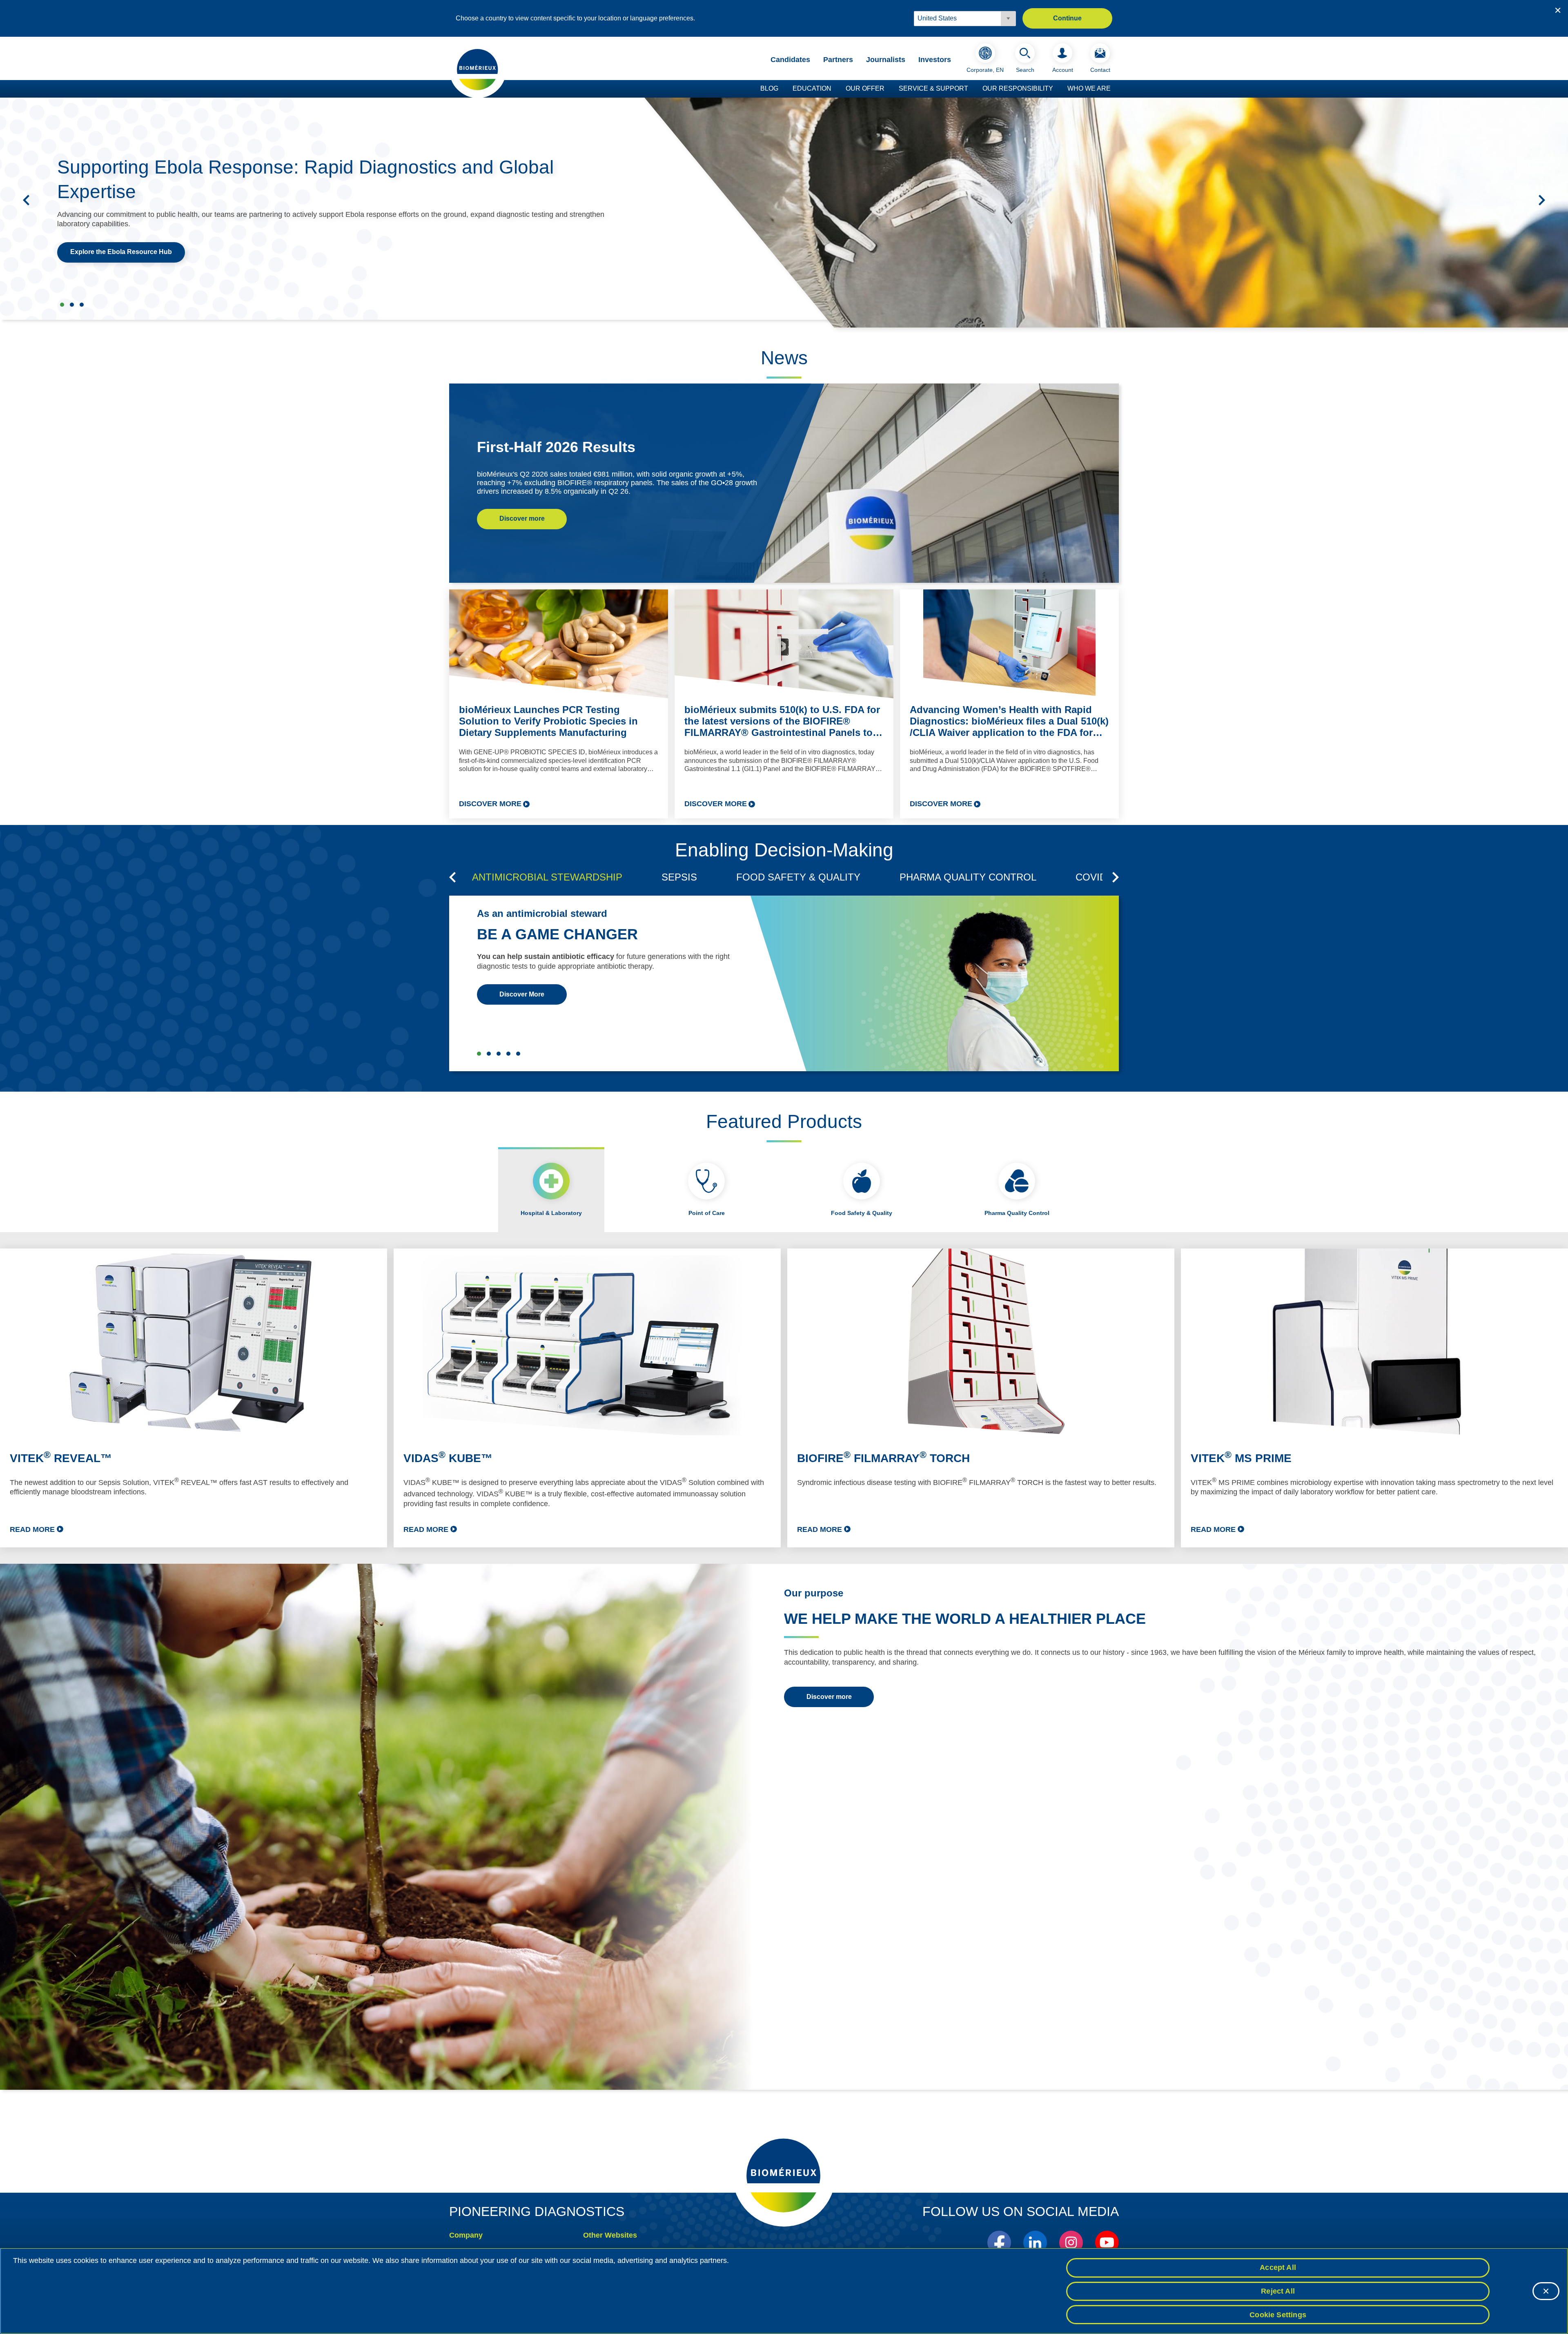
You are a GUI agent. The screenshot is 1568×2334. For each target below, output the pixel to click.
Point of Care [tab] (707, 1213)
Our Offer (865, 88)
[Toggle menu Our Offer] (889, 89)
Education (812, 88)
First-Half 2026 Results (556, 447)
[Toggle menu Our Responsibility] (1057, 89)
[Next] (1542, 200)
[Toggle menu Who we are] (1115, 89)
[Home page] (478, 69)
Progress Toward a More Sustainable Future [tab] (72, 305)
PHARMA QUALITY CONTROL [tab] (968, 877)
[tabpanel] (784, 1398)
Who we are (1089, 88)
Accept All (1278, 2267)
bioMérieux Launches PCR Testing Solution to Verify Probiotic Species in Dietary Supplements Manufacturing (548, 721)
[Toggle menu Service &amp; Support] (972, 89)
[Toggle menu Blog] (782, 89)
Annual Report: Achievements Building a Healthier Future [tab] (82, 305)
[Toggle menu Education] (835, 89)
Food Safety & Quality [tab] (862, 1213)
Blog (769, 88)
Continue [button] (1067, 18)
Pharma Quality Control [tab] (1017, 1213)
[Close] (1546, 2291)
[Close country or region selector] (1558, 10)
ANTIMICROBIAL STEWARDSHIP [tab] (547, 877)
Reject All (1278, 2291)
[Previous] (26, 200)
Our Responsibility (1018, 88)
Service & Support (933, 88)
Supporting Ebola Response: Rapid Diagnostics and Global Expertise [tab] (62, 305)
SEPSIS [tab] (679, 877)
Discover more (522, 518)
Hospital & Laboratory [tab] (551, 1213)
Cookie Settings (1278, 2314)
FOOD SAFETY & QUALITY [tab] (798, 877)
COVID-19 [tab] (1098, 877)
